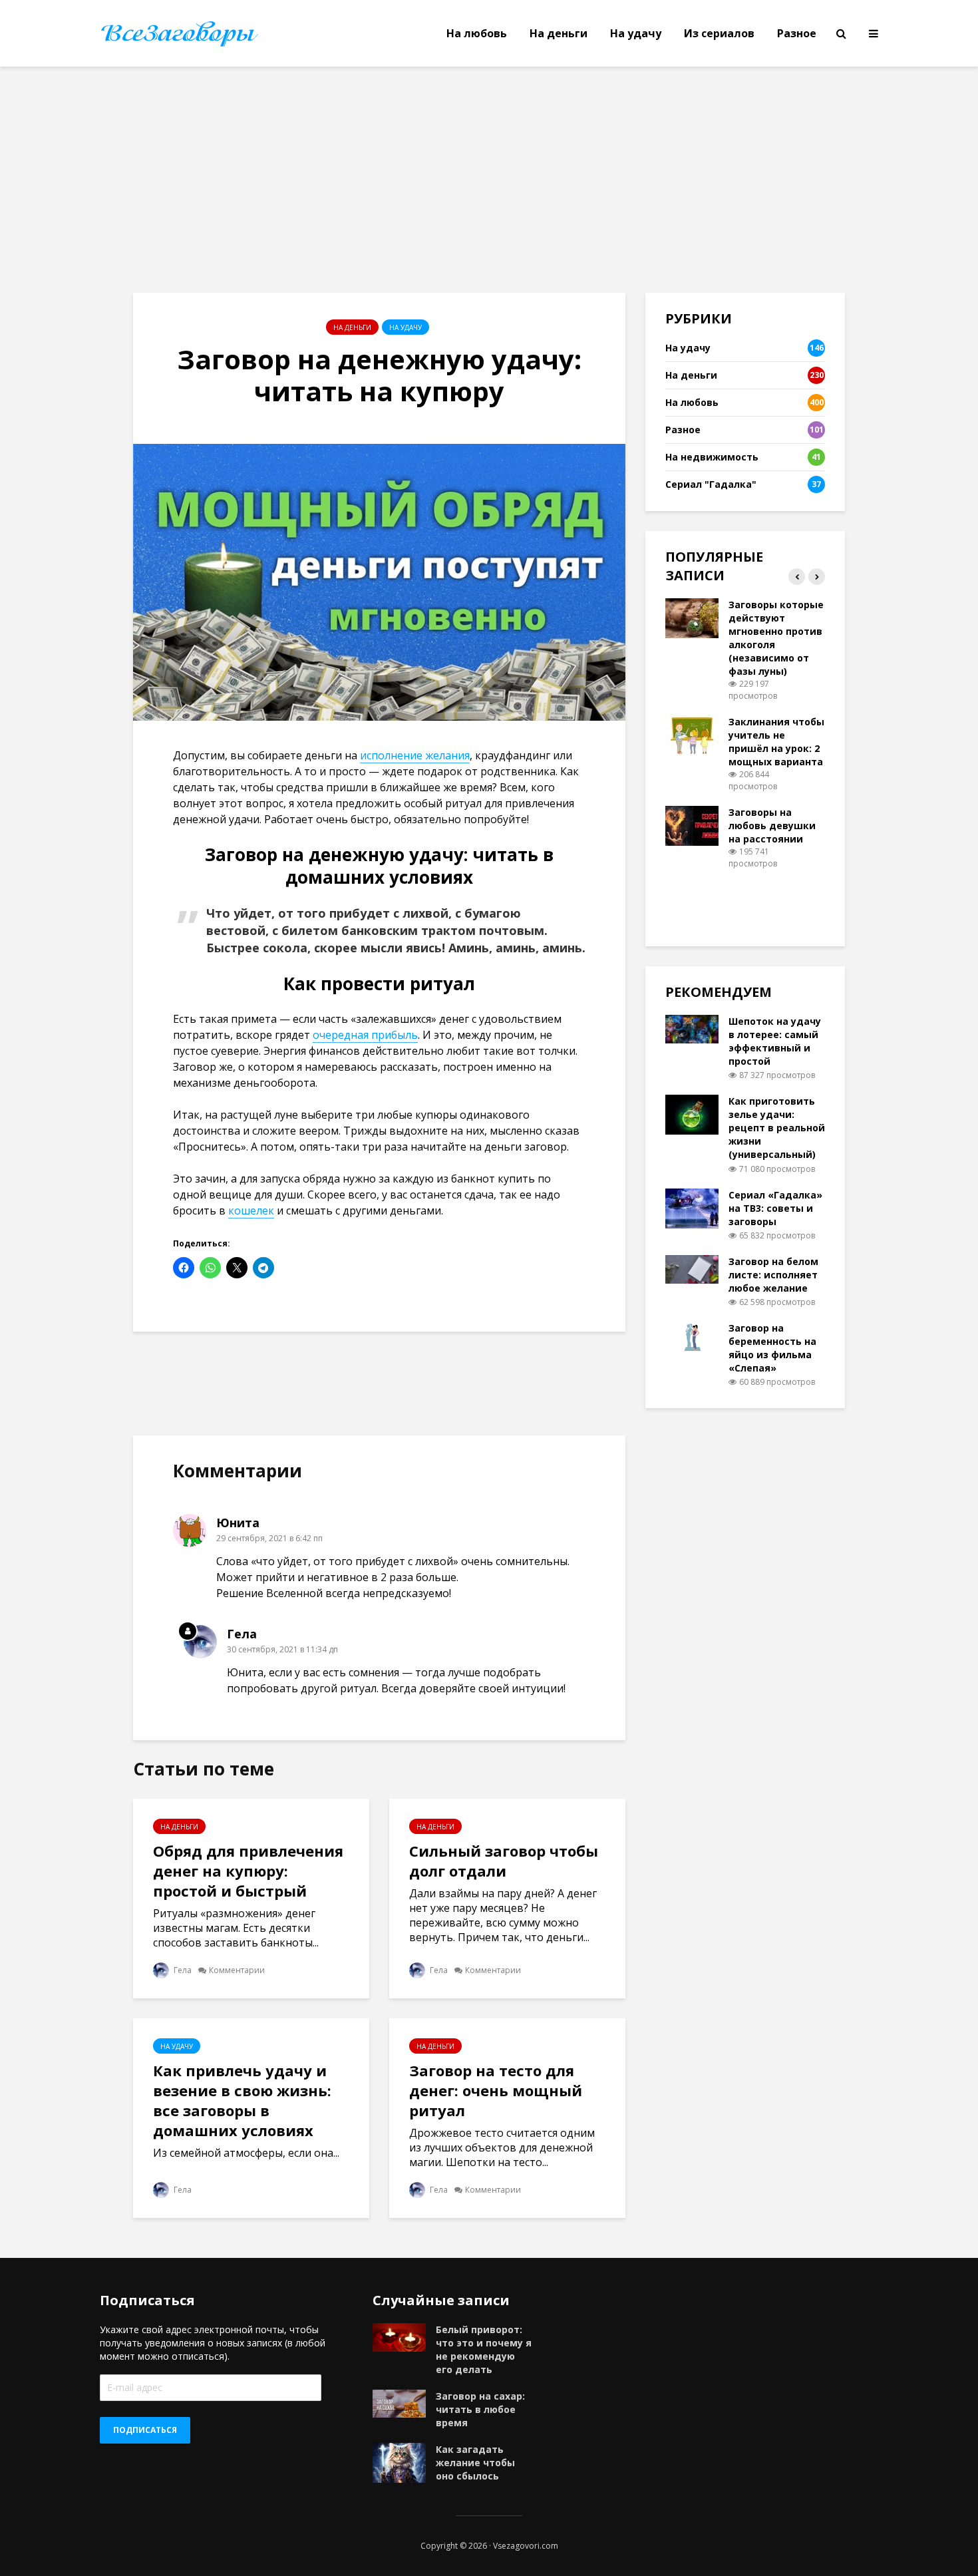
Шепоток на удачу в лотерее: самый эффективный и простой (775, 1041)
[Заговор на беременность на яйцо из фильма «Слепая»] (692, 1335)
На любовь (477, 33)
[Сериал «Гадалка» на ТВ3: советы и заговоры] (692, 1207)
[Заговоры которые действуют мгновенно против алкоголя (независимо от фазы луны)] (692, 617)
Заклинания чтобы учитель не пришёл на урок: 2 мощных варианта (776, 742)
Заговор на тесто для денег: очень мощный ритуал (496, 2090)
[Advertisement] (489, 180)
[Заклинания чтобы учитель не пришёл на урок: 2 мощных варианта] (692, 734)
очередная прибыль (365, 1035)
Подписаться (145, 2430)
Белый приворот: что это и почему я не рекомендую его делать (484, 2349)
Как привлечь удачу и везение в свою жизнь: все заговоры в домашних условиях (242, 2100)
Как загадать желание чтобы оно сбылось (475, 2463)
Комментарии (237, 1970)
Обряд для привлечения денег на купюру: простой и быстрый (248, 1871)
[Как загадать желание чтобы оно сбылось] (399, 2462)
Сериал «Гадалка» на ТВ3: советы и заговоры (775, 1208)
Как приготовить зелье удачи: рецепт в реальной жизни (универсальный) (777, 1128)
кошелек (251, 1210)
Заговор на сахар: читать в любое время (480, 2409)
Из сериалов (719, 33)
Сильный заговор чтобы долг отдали (504, 1861)
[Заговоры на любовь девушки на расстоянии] (692, 825)
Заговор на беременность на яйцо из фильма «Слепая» (772, 1348)
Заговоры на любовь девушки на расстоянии (772, 826)
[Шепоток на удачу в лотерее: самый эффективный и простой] (692, 1028)
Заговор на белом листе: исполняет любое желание (773, 1275)
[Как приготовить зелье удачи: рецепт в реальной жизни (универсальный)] (692, 1114)
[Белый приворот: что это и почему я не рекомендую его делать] (399, 2336)
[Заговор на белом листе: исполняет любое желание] (692, 1268)
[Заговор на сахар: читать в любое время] (399, 2402)
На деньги (559, 33)
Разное (797, 33)
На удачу (636, 33)
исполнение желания (415, 755)
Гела (182, 1970)
